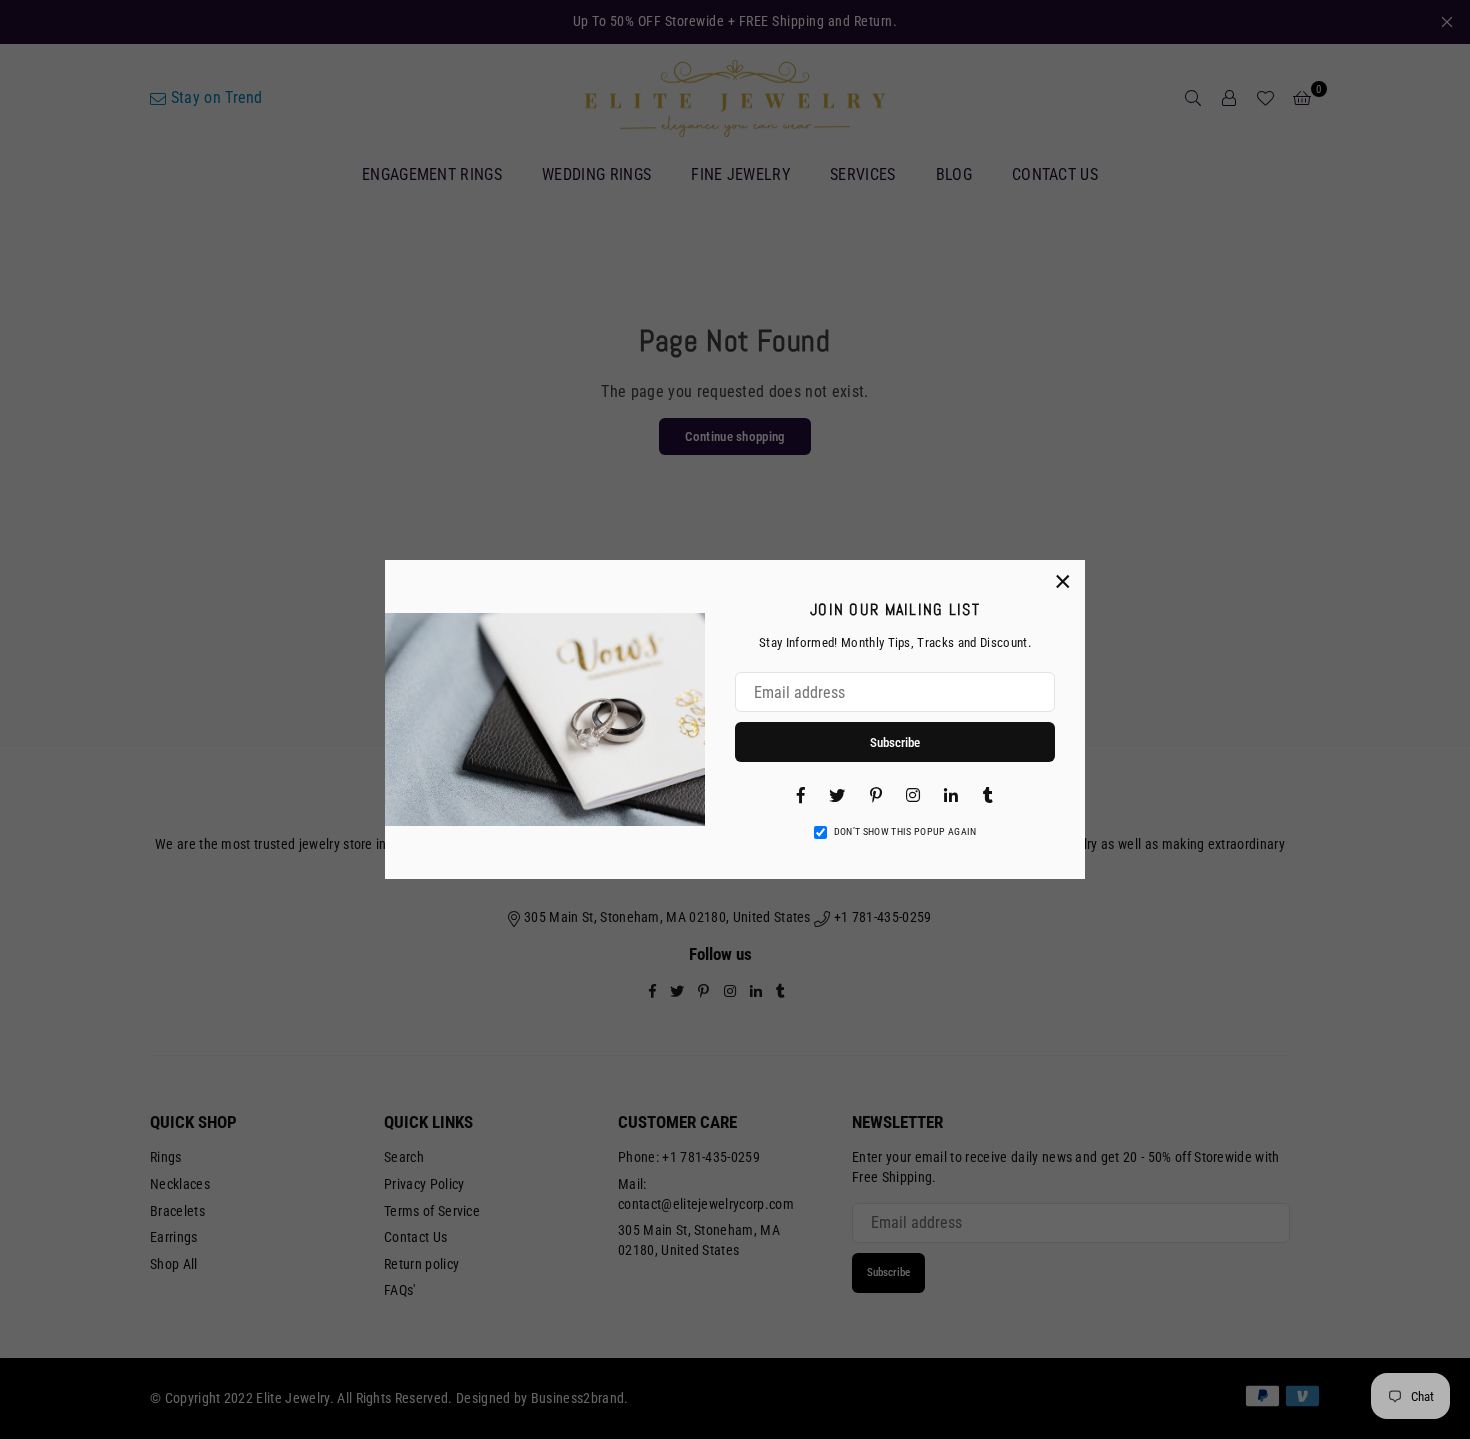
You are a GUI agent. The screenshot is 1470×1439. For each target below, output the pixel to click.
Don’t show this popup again (905, 831)
